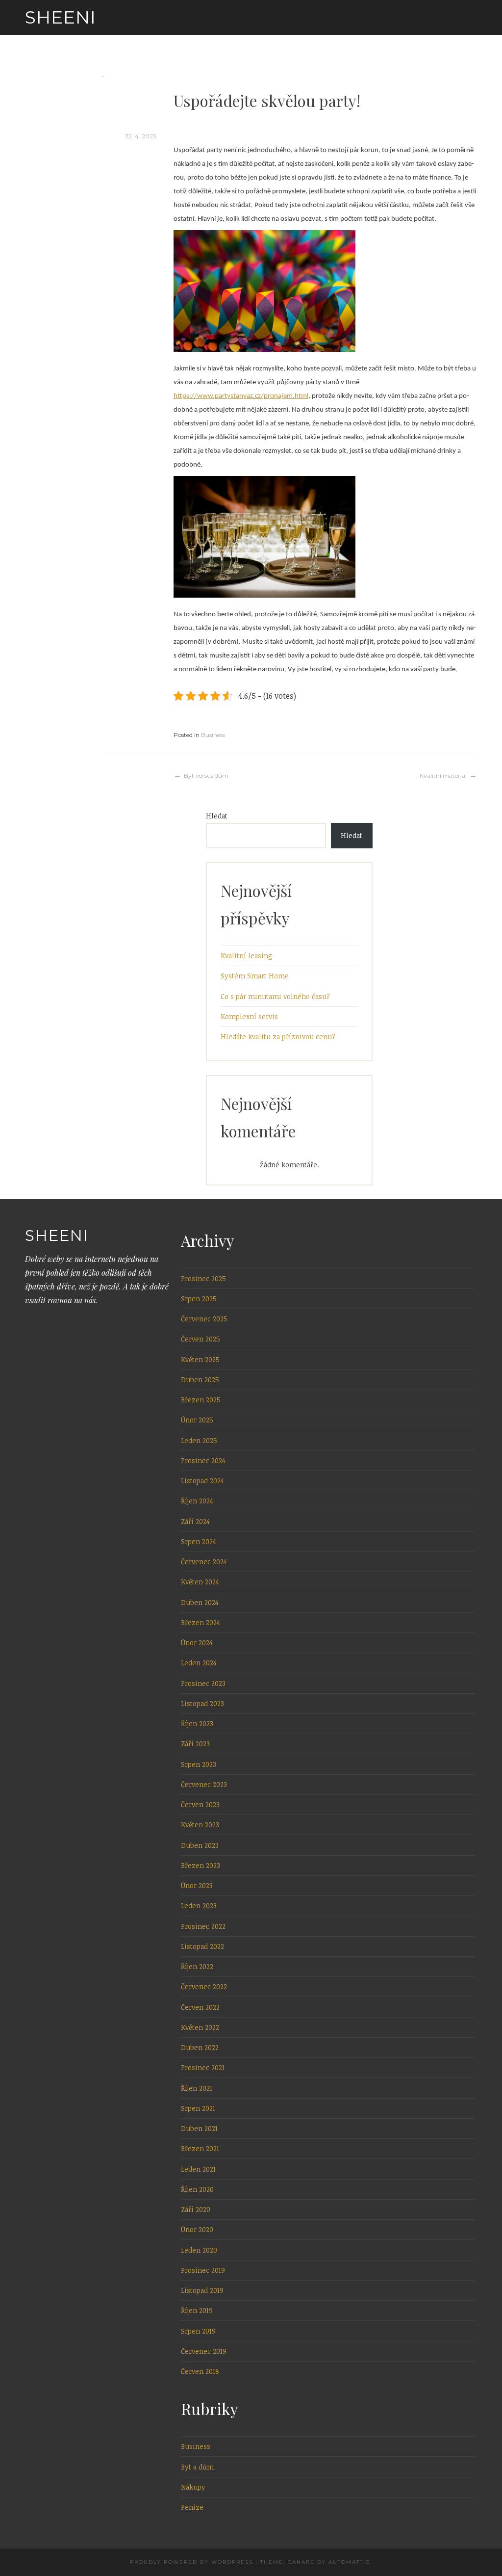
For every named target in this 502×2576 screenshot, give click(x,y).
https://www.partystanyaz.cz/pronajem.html (241, 396)
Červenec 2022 (204, 1986)
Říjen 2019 (197, 2310)
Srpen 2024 (199, 1541)
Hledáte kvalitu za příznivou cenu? (278, 1037)
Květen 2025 (200, 1359)
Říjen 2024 (197, 1501)
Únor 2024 (197, 1643)
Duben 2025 (200, 1380)
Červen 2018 (200, 2371)
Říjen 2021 (197, 2088)
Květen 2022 (200, 2027)
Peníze (192, 2507)
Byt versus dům (206, 775)
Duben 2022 (200, 2047)
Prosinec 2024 (203, 1460)
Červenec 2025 (204, 1319)
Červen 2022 (200, 2007)
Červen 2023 (200, 1804)
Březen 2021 (200, 2148)
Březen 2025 (201, 1400)
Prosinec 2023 (203, 1683)
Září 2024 (195, 1521)
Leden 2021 (198, 2169)
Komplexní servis (249, 1016)
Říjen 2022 (197, 1966)
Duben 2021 (199, 2128)
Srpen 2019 (198, 2331)
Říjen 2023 (197, 1723)
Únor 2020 (197, 2229)
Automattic (349, 2562)
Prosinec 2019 (203, 2270)
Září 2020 (196, 2209)
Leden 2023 (199, 1906)
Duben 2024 (200, 1602)
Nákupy (193, 2487)
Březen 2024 (201, 1622)
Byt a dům (197, 2467)
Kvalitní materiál (443, 775)
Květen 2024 (200, 1582)
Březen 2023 (201, 1865)
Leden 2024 (199, 1663)
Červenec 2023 (204, 1784)
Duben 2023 (200, 1845)
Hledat (217, 816)
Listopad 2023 (202, 1703)
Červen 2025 (201, 1339)
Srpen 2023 (199, 1764)
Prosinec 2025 (203, 1278)
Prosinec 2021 (203, 2067)
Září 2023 (195, 1744)
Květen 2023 (200, 1825)
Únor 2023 (197, 1885)
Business (213, 735)
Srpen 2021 (198, 2108)
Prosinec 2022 (203, 1926)
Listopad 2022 (202, 1946)
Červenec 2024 (204, 1562)
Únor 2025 (197, 1420)
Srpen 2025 (199, 1299)
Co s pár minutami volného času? (275, 996)
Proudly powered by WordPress (191, 2562)
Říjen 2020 (197, 2189)
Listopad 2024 (202, 1481)
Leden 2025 (199, 1440)
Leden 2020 (199, 2250)
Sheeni (61, 17)
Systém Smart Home (255, 976)
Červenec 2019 (204, 2351)
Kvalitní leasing (247, 956)
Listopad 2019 (202, 2290)
